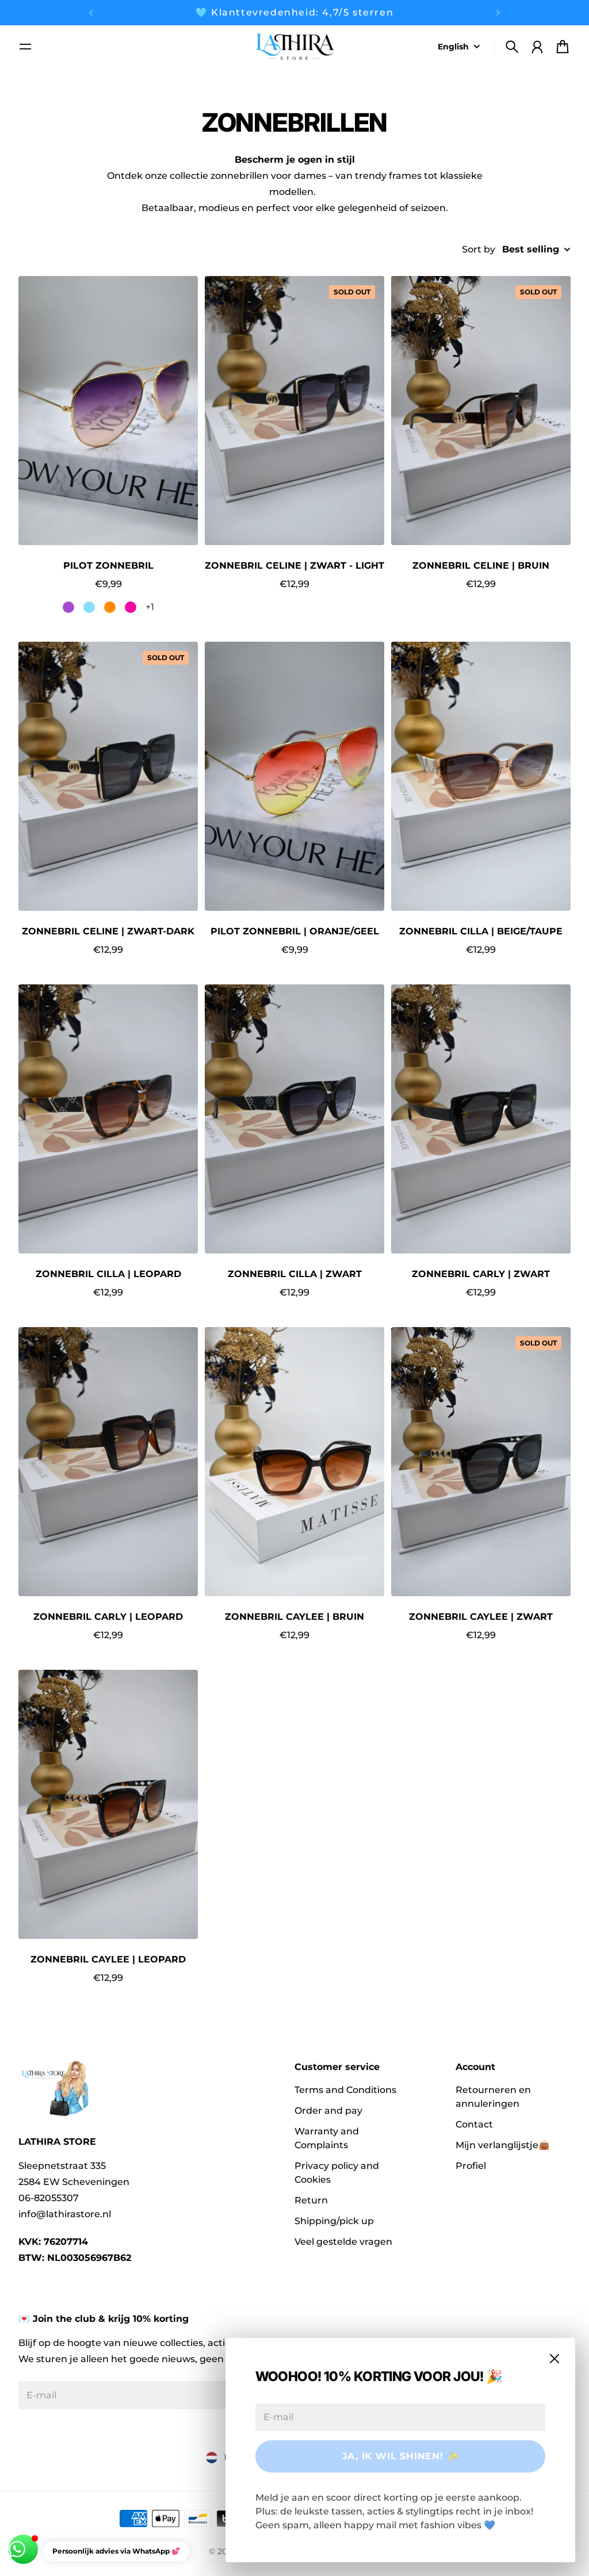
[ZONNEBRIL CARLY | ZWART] (481, 1119)
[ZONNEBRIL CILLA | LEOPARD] (108, 1119)
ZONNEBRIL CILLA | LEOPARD (108, 1274)
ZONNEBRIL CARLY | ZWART (481, 1274)
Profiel (471, 2166)
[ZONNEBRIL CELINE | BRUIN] (481, 411)
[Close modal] (554, 2359)
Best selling (531, 249)
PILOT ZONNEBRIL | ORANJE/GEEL (295, 931)
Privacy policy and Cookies (337, 2173)
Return (311, 2200)
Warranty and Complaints (327, 2138)
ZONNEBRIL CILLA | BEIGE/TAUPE (481, 931)
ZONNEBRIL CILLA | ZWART (295, 1274)
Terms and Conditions (345, 2090)
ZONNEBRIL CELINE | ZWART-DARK (108, 931)
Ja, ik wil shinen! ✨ (401, 2456)
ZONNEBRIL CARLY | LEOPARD (108, 1617)
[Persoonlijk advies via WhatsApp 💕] (23, 2549)
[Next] (498, 13)
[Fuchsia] (131, 607)
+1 (150, 607)
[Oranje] (110, 607)
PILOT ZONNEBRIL (108, 566)
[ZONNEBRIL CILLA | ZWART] (294, 1119)
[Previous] (91, 13)
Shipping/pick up (334, 2221)
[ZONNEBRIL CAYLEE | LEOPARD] (108, 1804)
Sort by (479, 249)
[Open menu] (25, 47)
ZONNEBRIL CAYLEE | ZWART (481, 1617)
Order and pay (328, 2111)
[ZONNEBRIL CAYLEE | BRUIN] (294, 1462)
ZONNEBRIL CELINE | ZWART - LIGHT (294, 566)
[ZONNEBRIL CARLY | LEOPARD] (108, 1462)
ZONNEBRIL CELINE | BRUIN (481, 566)
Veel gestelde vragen (343, 2242)
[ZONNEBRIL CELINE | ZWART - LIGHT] (294, 411)
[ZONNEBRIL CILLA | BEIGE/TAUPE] (481, 776)
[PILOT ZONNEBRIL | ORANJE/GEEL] (294, 776)
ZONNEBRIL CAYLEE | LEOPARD (108, 1959)
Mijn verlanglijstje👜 (503, 2145)
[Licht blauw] (89, 607)
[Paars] (68, 607)
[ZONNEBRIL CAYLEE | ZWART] (481, 1462)
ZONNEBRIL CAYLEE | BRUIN (294, 1617)
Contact (474, 2124)
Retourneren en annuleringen (493, 2097)
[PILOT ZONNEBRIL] (108, 411)
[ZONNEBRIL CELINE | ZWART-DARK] (108, 776)
